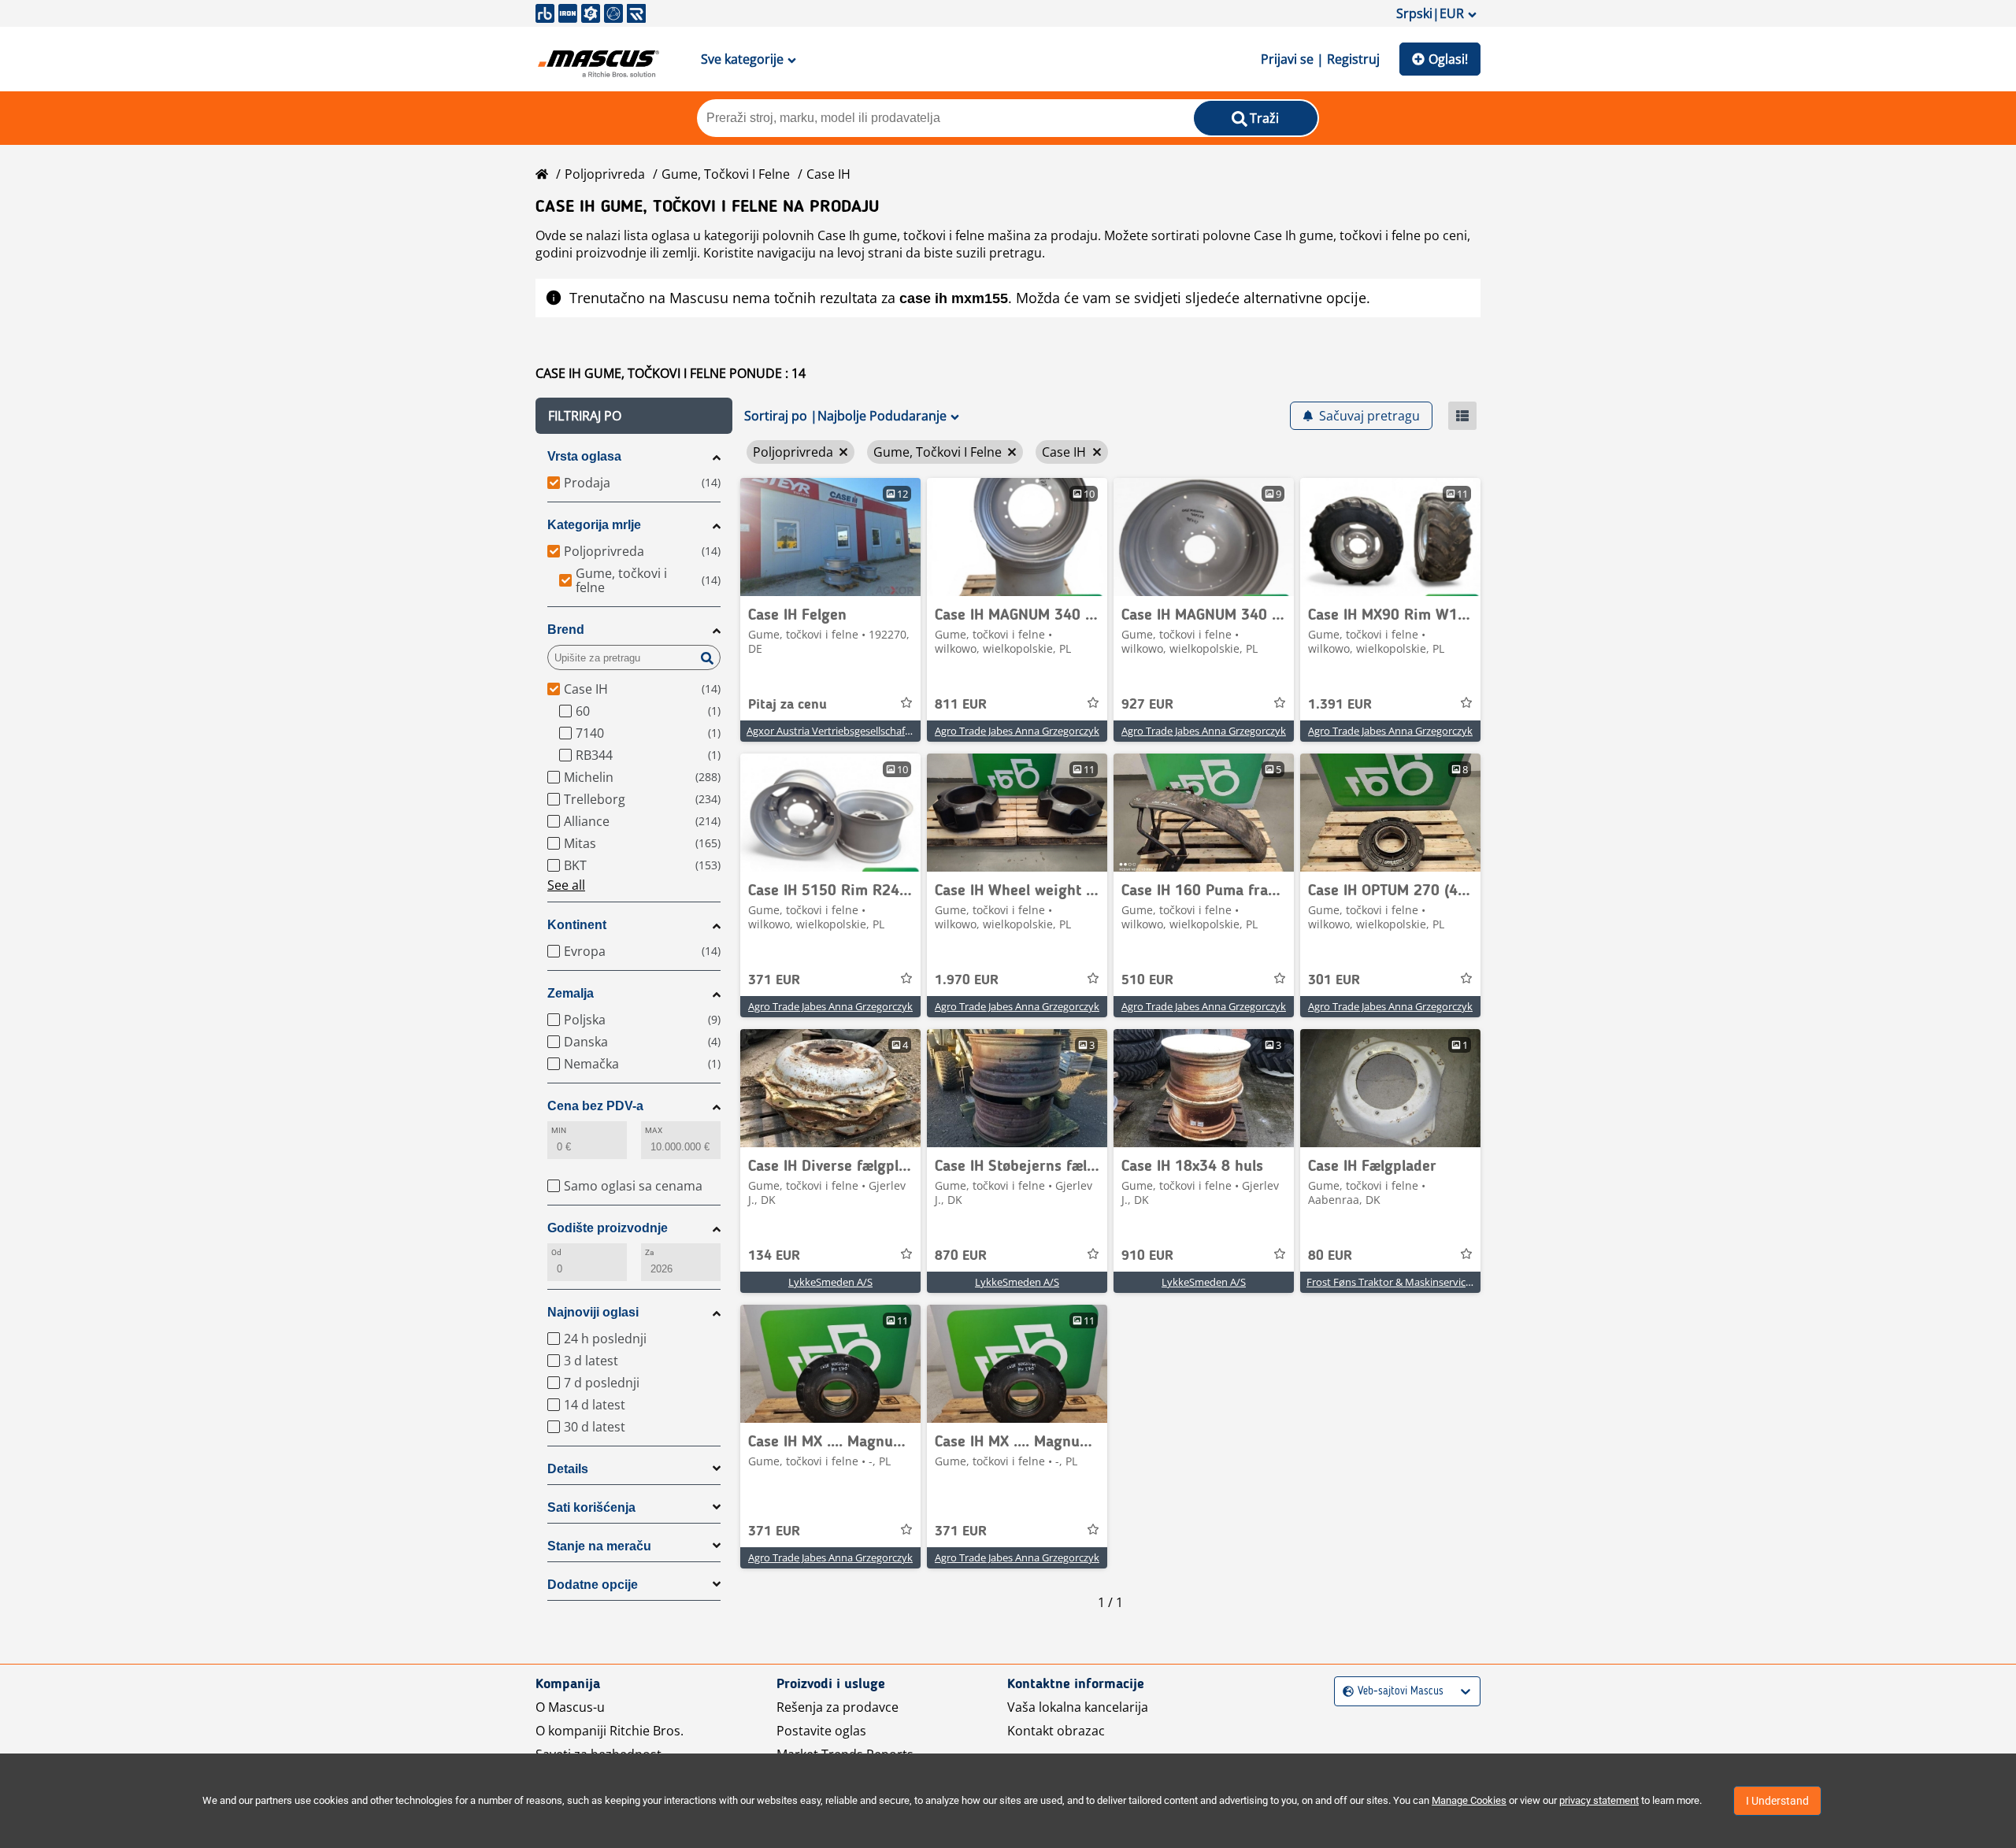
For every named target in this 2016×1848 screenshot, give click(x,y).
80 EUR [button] (1330, 1256)
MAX (654, 1130)
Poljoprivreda (605, 174)
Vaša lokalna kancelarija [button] (1078, 1707)
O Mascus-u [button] (570, 1707)
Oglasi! (1448, 59)
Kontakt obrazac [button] (1056, 1731)
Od (556, 1252)
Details (568, 1469)
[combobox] (1345, 1692)
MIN (559, 1130)
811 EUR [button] (961, 705)
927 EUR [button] (1147, 705)
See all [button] (566, 885)
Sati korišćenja (591, 1507)
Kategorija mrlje (594, 525)
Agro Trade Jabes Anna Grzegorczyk (1017, 731)
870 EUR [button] (961, 1256)
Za (649, 1252)
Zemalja (571, 993)
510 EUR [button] (1147, 980)
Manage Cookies (1469, 1800)
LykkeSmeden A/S (830, 1282)
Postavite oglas (821, 1731)
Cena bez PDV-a (595, 1106)
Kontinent (577, 925)
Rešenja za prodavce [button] (838, 1707)
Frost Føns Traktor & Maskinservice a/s (1397, 1282)
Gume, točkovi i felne (726, 174)
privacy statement (1599, 1800)
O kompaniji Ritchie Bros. (610, 1731)
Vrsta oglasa (584, 456)
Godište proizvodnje (608, 1228)
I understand (1777, 1801)
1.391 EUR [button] (1340, 705)
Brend (566, 630)
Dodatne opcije (593, 1585)
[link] (830, 537)
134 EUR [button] (774, 1256)
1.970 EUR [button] (967, 980)
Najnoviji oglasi (593, 1312)
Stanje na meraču (599, 1546)
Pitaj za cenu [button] (787, 705)
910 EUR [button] (1147, 1256)
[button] (634, 416)
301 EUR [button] (1334, 980)
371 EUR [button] (774, 980)
